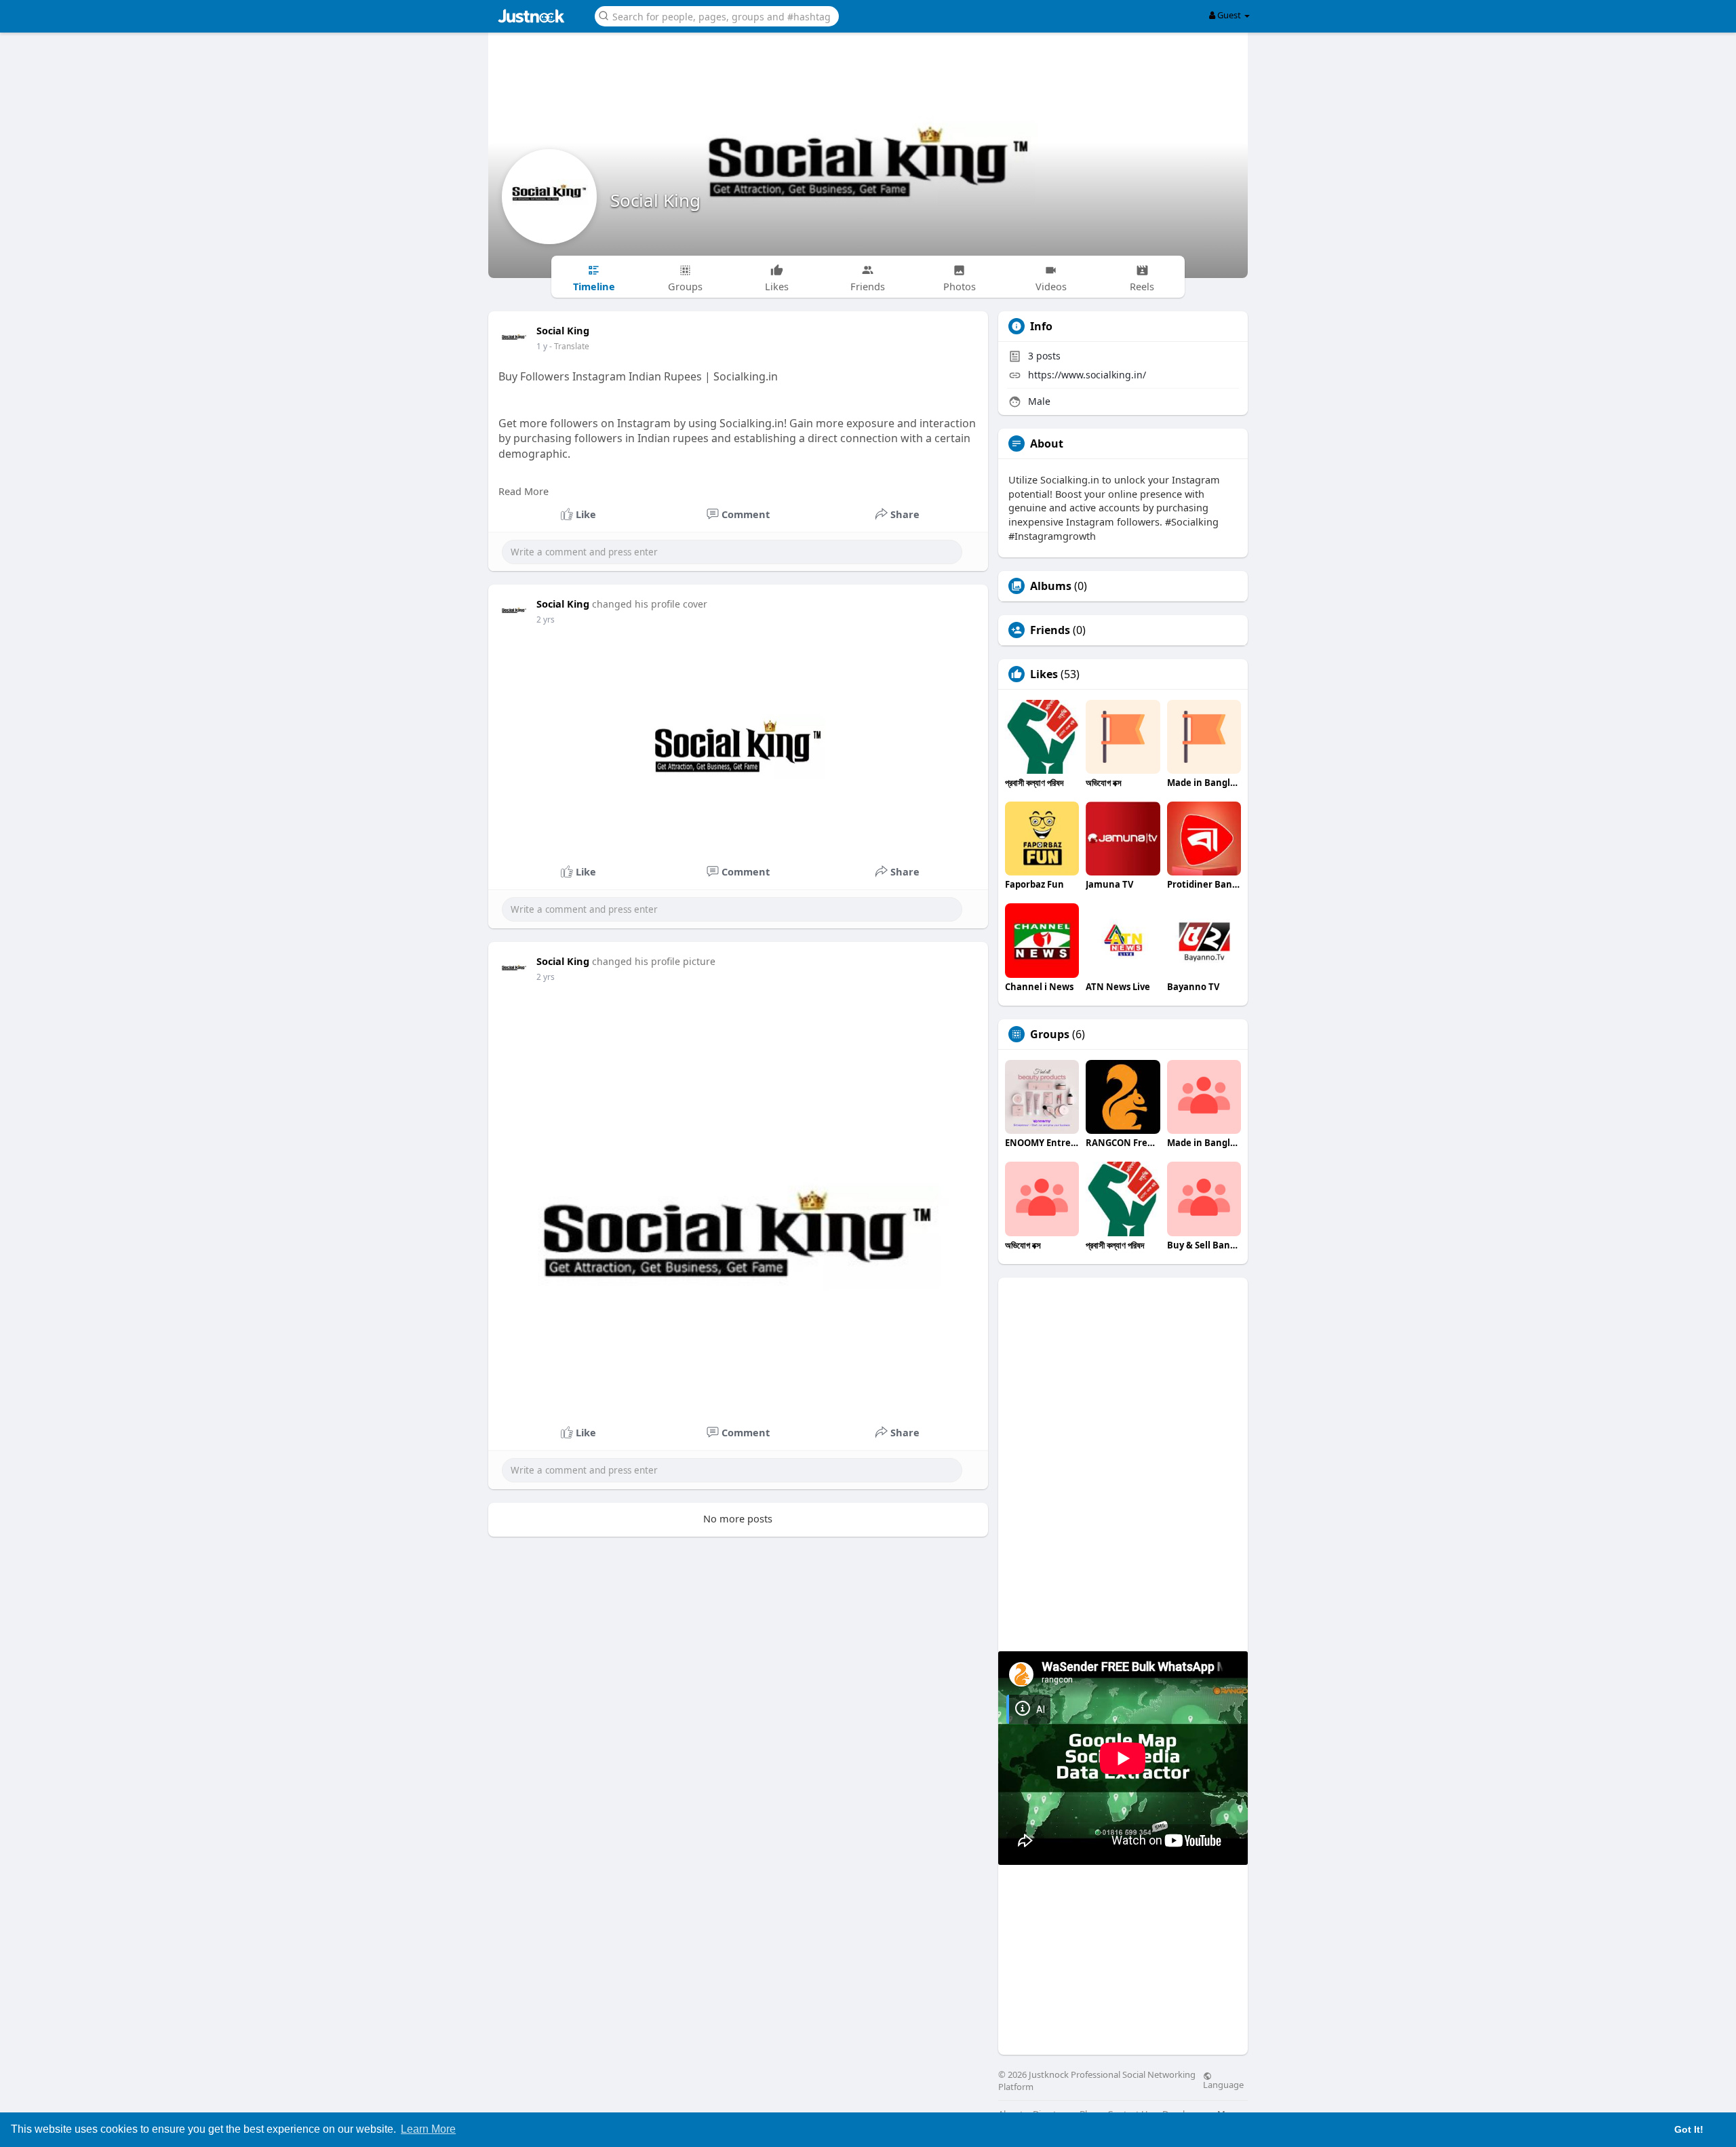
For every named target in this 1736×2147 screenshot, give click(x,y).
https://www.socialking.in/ (1087, 375)
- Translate (569, 346)
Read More (524, 491)
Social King (655, 200)
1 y (542, 346)
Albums (1051, 586)
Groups (1050, 1034)
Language (1223, 2084)
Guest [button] (1229, 15)
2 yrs (546, 619)
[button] (717, 15)
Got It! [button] (1689, 2129)
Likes (1044, 674)
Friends (1050, 630)
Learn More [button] (428, 2129)
